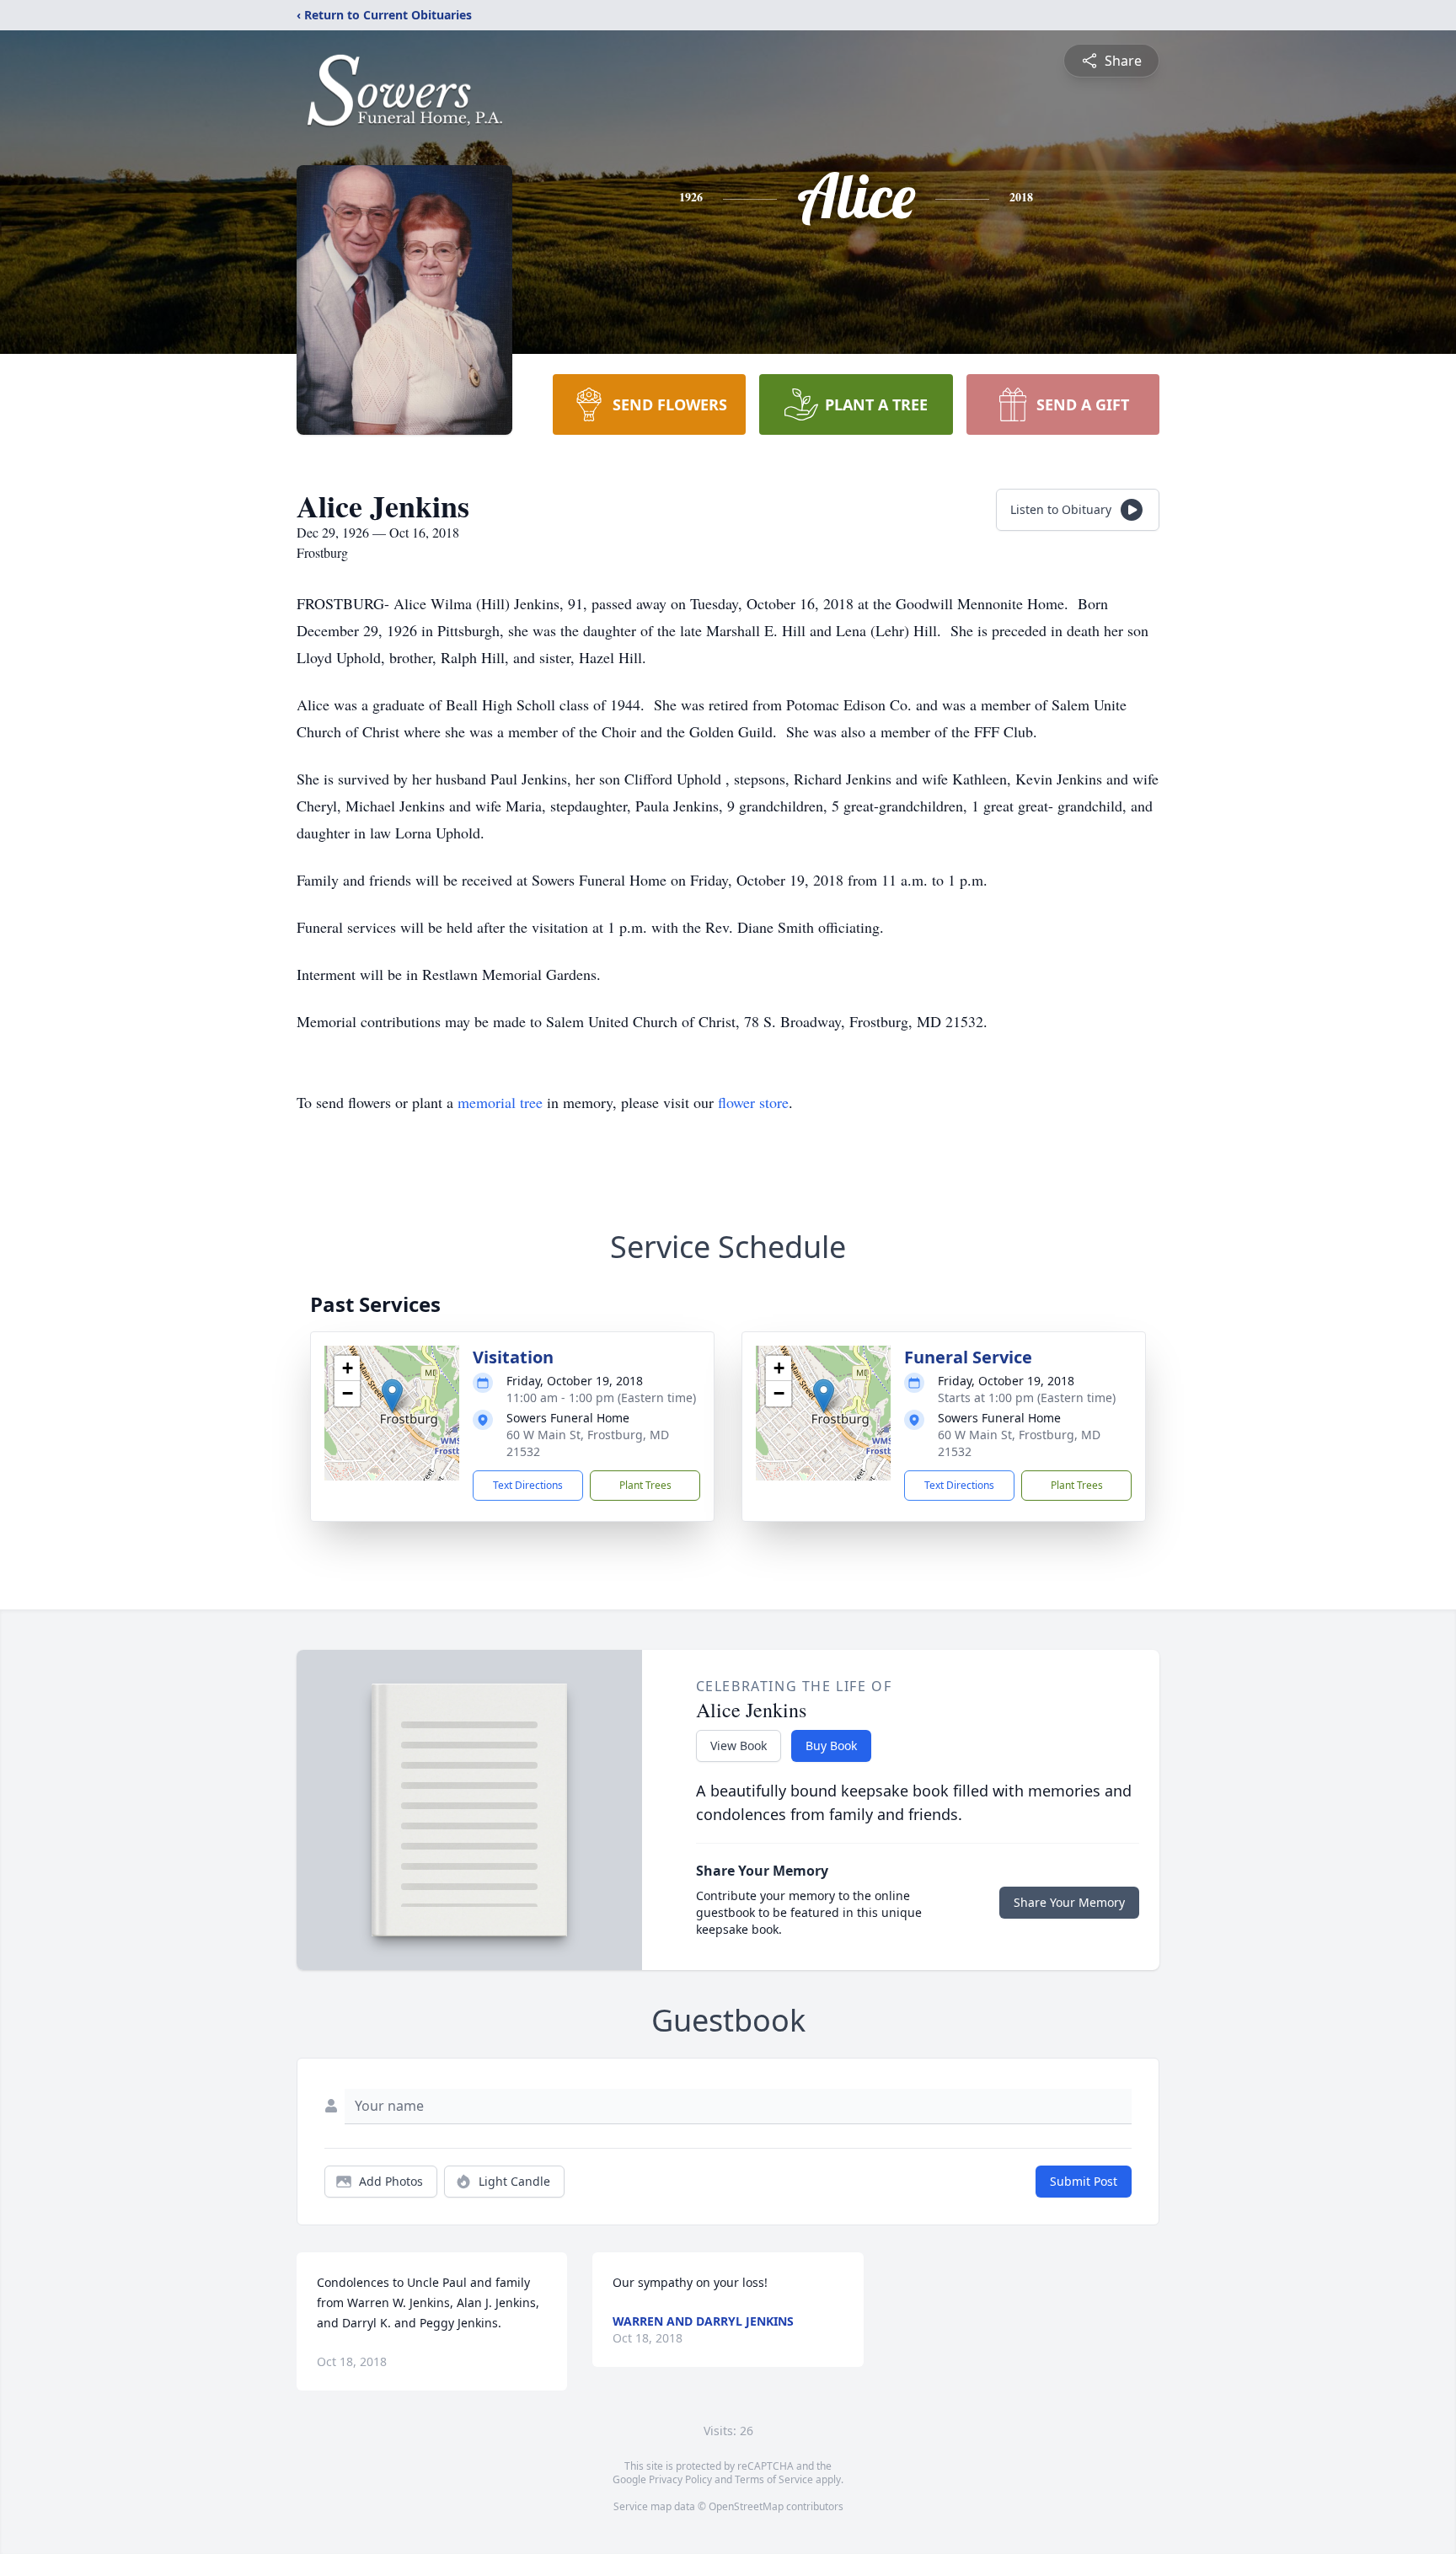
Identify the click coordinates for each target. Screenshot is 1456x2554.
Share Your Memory (1069, 1902)
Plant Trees (645, 1485)
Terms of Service (774, 2479)
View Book (739, 1746)
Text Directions (528, 1485)
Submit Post (1084, 2181)
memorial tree (500, 1102)
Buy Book (831, 1746)
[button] (392, 1396)
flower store (753, 1102)
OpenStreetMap (746, 2506)
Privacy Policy (680, 2479)
